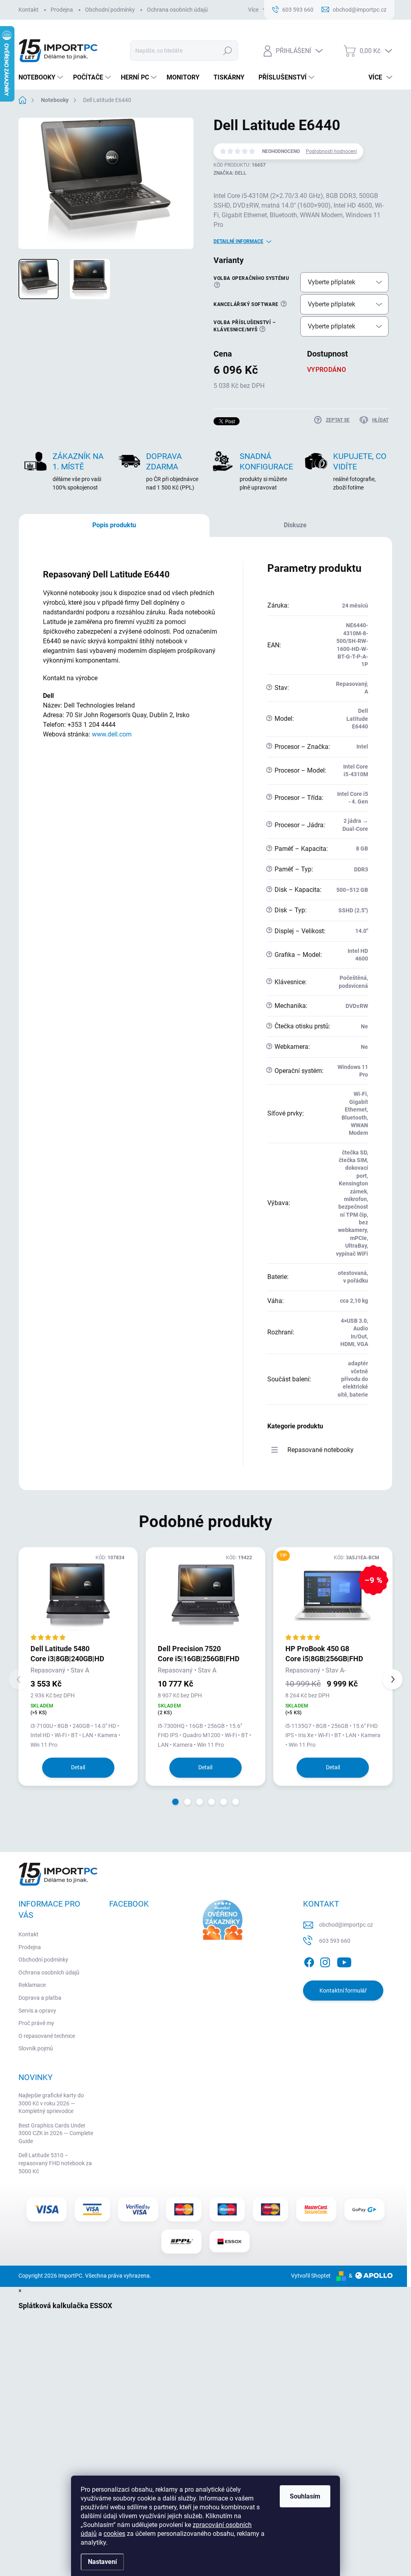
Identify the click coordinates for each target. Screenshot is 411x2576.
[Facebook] (309, 1961)
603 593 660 (335, 1941)
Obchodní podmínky (110, 10)
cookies (114, 2534)
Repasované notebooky (320, 1450)
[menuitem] (42, 78)
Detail (78, 1767)
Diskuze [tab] (295, 525)
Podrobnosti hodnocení (331, 151)
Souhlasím (305, 2496)
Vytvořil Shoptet (311, 2276)
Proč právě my (36, 2023)
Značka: (230, 173)
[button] (175, 1802)
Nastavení (102, 2562)
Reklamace (32, 1985)
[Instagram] (325, 1961)
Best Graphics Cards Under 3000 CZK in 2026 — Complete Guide (56, 2133)
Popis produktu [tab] (114, 525)
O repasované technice (47, 2036)
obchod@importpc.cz (346, 1925)
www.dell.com (112, 734)
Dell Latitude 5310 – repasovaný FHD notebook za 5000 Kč (55, 2163)
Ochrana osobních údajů (177, 10)
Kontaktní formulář (343, 1991)
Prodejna (62, 10)
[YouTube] (344, 1961)
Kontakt (28, 10)
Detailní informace (238, 241)
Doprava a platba (40, 1998)
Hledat (227, 51)
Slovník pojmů (36, 2048)
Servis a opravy (37, 2011)
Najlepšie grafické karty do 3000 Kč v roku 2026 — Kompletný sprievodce (51, 2103)
